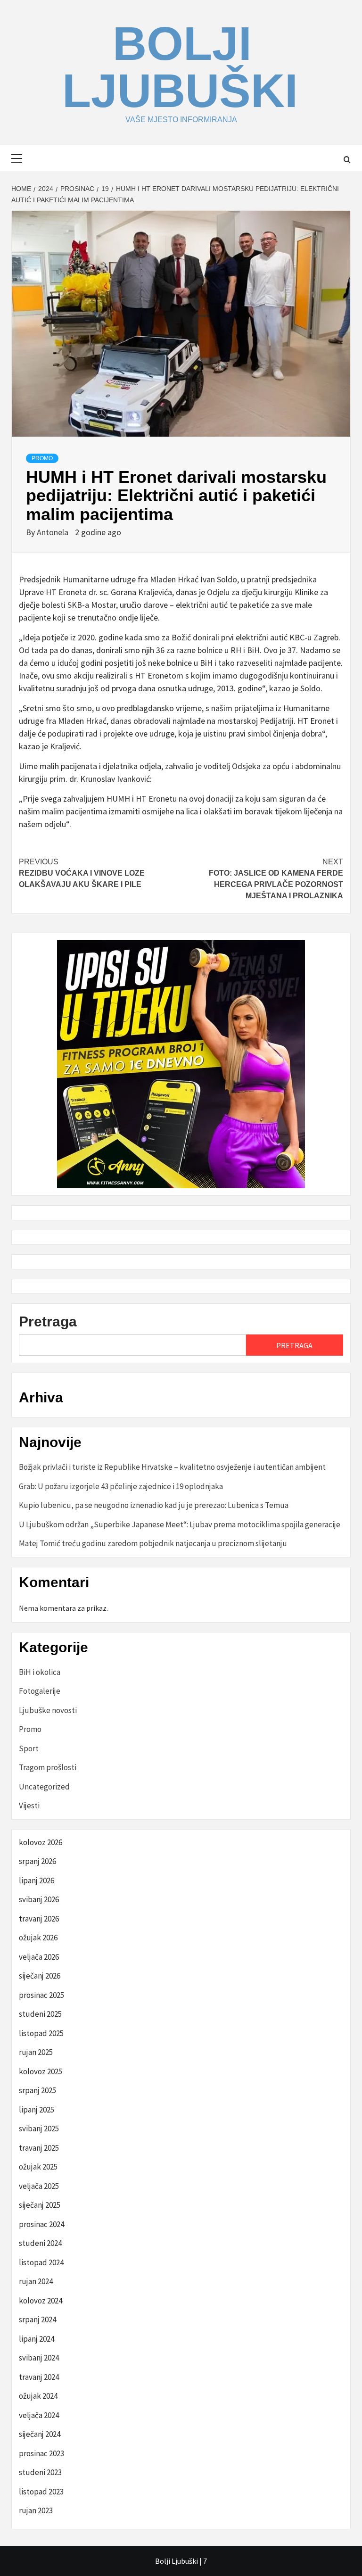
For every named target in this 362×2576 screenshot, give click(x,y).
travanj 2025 (39, 2148)
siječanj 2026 (40, 1976)
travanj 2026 (39, 1919)
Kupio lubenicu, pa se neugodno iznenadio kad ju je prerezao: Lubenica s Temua (154, 1505)
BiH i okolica (40, 1672)
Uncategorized (44, 1787)
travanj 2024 (39, 2377)
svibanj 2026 (39, 1899)
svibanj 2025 (39, 2129)
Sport (29, 1748)
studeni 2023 (40, 2472)
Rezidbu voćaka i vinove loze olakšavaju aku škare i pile (82, 873)
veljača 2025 (39, 2186)
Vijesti (29, 1806)
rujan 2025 (36, 2052)
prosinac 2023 (41, 2453)
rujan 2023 (36, 2510)
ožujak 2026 (38, 1938)
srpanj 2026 (37, 1861)
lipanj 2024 (37, 2339)
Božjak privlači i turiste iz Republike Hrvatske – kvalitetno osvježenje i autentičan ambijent (172, 1467)
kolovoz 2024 (41, 2301)
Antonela (53, 532)
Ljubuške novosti (48, 1710)
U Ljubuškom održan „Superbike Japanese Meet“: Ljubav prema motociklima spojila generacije (180, 1524)
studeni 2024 (40, 2243)
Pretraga (48, 1321)
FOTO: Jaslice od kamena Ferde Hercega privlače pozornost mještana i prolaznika (276, 879)
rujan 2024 (36, 2281)
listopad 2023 (41, 2492)
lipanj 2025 (37, 2110)
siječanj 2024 (40, 2434)
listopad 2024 (41, 2262)
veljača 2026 (39, 1957)
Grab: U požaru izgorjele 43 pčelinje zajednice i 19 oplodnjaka (121, 1486)
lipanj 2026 (37, 1880)
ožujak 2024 (38, 2396)
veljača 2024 (39, 2415)
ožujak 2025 (38, 2167)
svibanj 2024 (39, 2358)
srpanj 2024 (37, 2319)
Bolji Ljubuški (180, 67)
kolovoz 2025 (41, 2071)
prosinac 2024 (41, 2224)
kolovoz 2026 (41, 1842)
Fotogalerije (40, 1691)
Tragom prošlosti (48, 1767)
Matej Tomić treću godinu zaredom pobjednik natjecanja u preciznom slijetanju (153, 1543)
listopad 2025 (41, 2033)
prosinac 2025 (41, 1995)
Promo (42, 458)
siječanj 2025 (40, 2205)
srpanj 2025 (37, 2090)
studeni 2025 (40, 2014)
